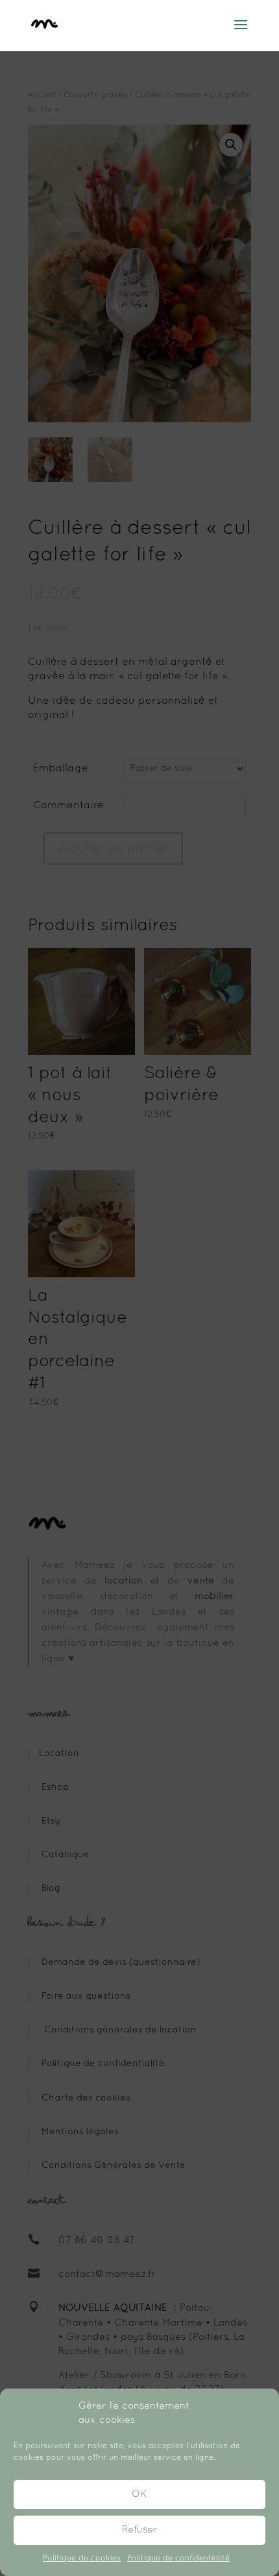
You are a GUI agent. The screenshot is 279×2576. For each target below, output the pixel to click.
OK (139, 2494)
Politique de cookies (82, 2558)
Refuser (140, 2530)
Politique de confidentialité (178, 2558)
